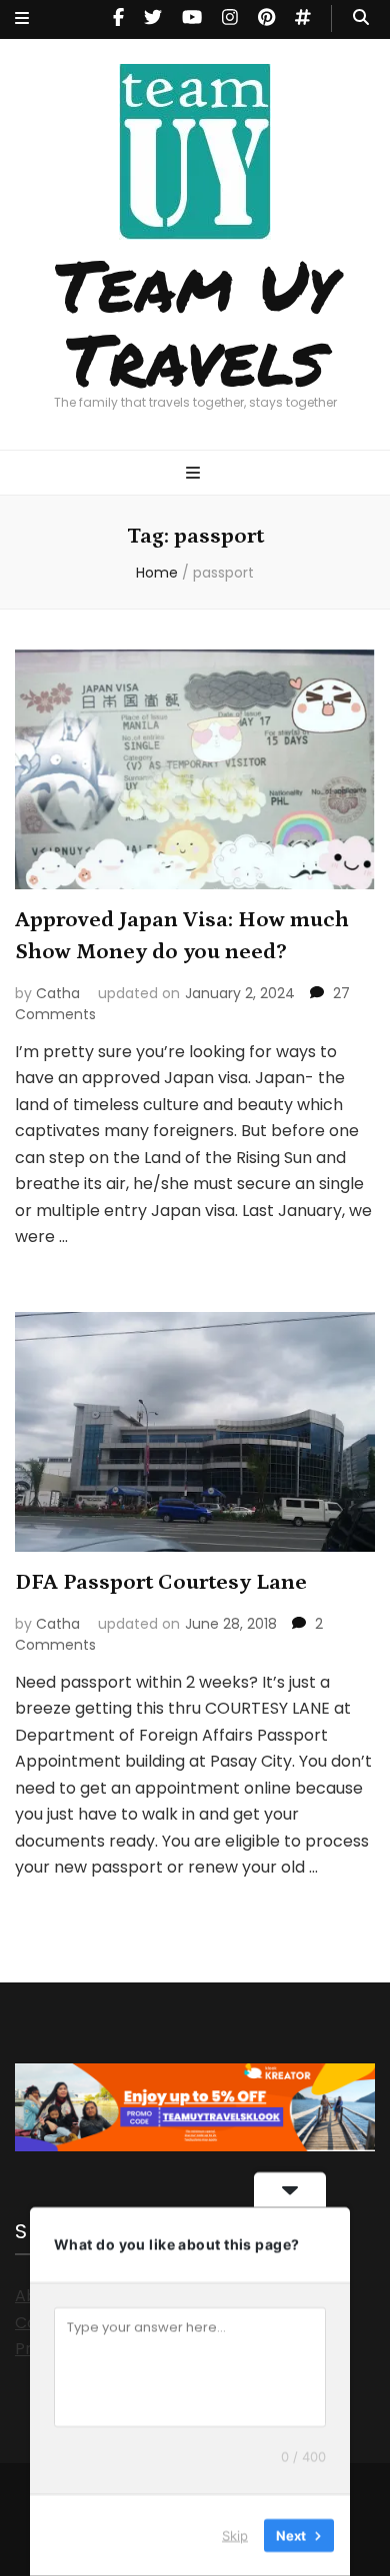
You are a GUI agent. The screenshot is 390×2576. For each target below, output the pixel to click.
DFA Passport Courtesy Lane (161, 1582)
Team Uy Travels (195, 321)
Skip (235, 2535)
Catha (58, 993)
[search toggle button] (361, 18)
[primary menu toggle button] (195, 474)
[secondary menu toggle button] (22, 19)
